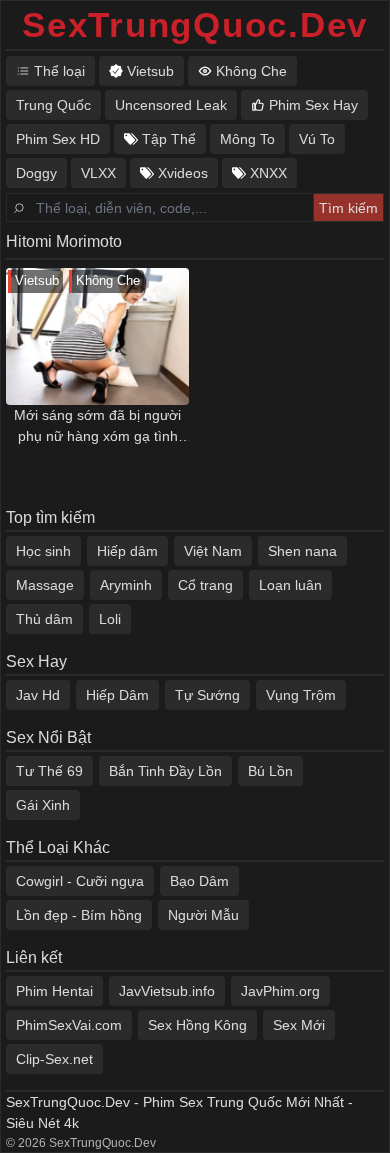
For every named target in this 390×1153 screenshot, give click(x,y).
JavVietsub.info (167, 991)
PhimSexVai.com (69, 1025)
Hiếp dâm (127, 551)
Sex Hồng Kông (197, 1025)
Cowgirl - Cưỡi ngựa (80, 881)
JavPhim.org (280, 991)
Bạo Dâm (199, 881)
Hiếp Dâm (117, 695)
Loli (110, 619)
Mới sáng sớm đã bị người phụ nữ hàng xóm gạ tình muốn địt (97, 427)
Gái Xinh (43, 805)
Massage (45, 585)
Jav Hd (38, 695)
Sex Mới (299, 1025)
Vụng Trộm (301, 695)
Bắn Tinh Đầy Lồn (165, 771)
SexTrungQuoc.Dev (195, 24)
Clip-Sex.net (54, 1059)
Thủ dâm (44, 619)
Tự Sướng (207, 695)
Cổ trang (205, 585)
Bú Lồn (270, 771)
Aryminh (126, 585)
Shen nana (302, 551)
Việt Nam (213, 551)
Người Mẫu (203, 915)
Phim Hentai (54, 991)
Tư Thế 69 (49, 771)
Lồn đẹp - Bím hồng (79, 915)
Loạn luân (290, 585)
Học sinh (43, 551)
